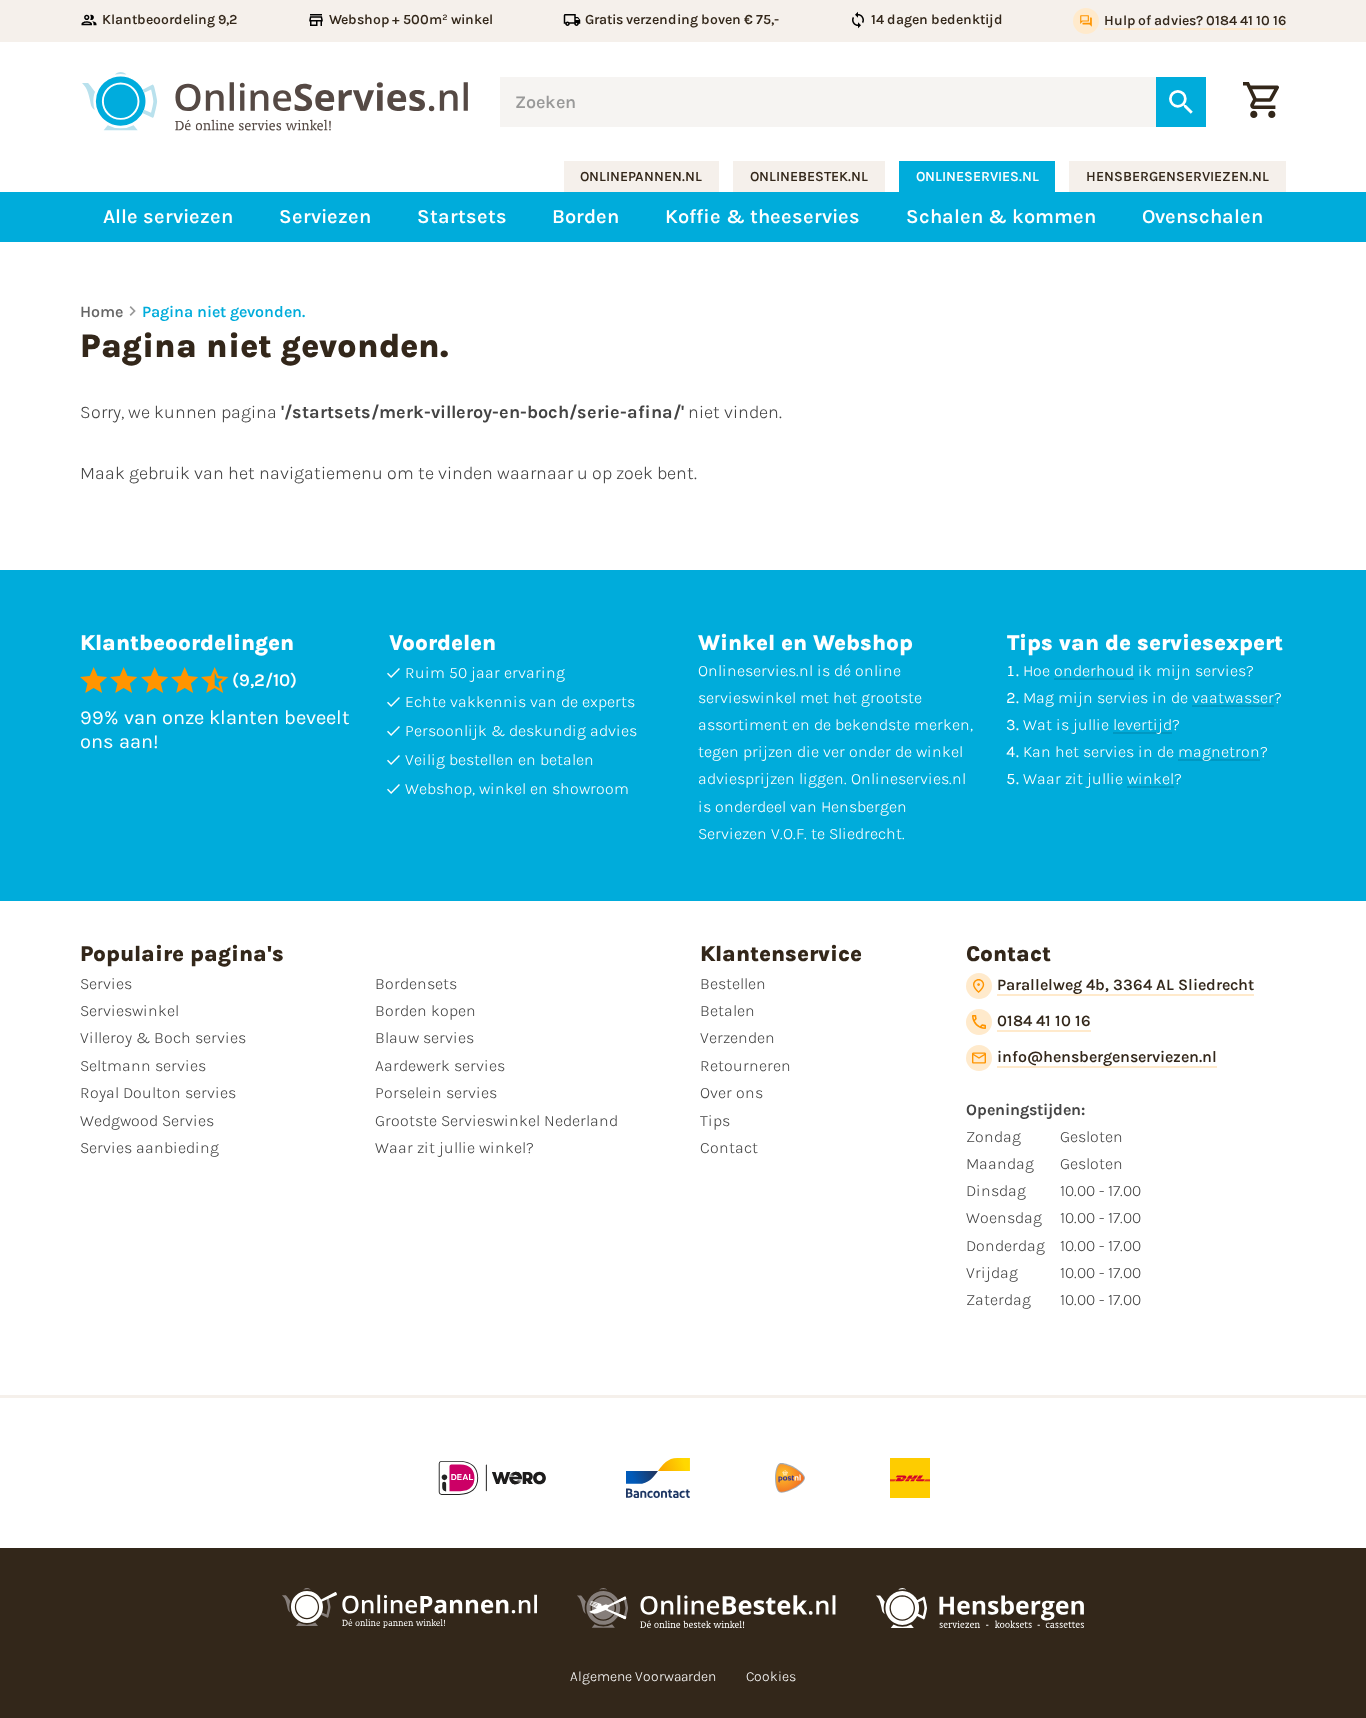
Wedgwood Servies (147, 1120)
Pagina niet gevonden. (223, 311)
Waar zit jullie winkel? (454, 1147)
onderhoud (1094, 670)
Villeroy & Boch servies (163, 1037)
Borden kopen (425, 1010)
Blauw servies (424, 1037)
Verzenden (737, 1037)
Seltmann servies (143, 1065)
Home (101, 311)
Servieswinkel (129, 1010)
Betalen (727, 1010)
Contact (729, 1147)
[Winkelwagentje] (1261, 102)
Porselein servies (436, 1092)
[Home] (275, 101)
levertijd (1142, 724)
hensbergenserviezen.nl (1177, 176)
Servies (106, 983)
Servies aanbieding (149, 1147)
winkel (1150, 778)
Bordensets (416, 983)
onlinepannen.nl (641, 176)
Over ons (731, 1092)
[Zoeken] (1181, 102)
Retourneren (745, 1065)
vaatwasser (1233, 697)
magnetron (1219, 751)
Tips (715, 1120)
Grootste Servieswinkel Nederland (496, 1120)
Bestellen (733, 983)
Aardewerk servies (440, 1065)
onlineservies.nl (977, 176)
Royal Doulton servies (158, 1092)
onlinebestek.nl (809, 176)
